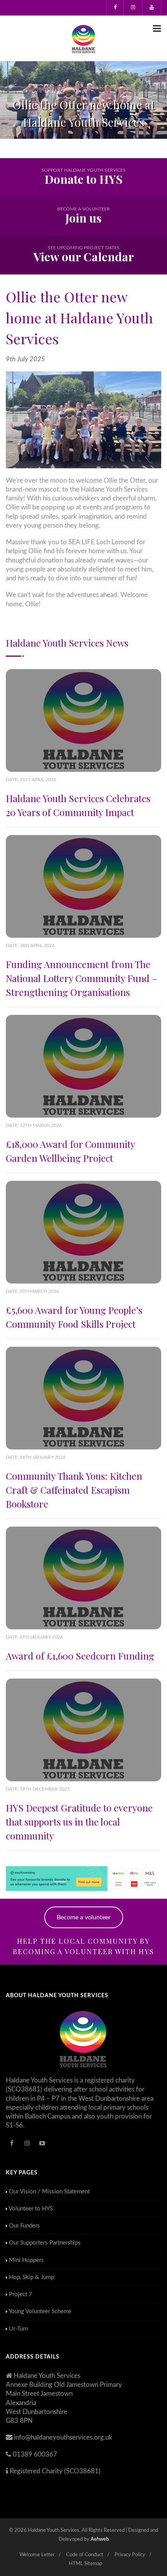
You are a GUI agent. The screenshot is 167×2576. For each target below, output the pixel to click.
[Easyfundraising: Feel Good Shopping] (83, 1878)
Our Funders (24, 2226)
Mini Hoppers (26, 2260)
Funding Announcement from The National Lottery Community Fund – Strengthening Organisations (82, 978)
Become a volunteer (84, 1917)
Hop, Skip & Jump (31, 2277)
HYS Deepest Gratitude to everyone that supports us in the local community (79, 1822)
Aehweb (100, 2539)
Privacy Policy (130, 2555)
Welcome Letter (37, 2555)
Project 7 (21, 2294)
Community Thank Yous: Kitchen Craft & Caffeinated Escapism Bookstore (74, 1490)
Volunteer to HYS (31, 2209)
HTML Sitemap (85, 2564)
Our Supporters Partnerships (45, 2243)
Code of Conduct (85, 2555)
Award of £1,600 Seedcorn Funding (80, 1656)
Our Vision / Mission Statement (49, 2192)
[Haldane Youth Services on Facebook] (115, 8)
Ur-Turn (18, 2329)
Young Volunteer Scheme (40, 2311)
